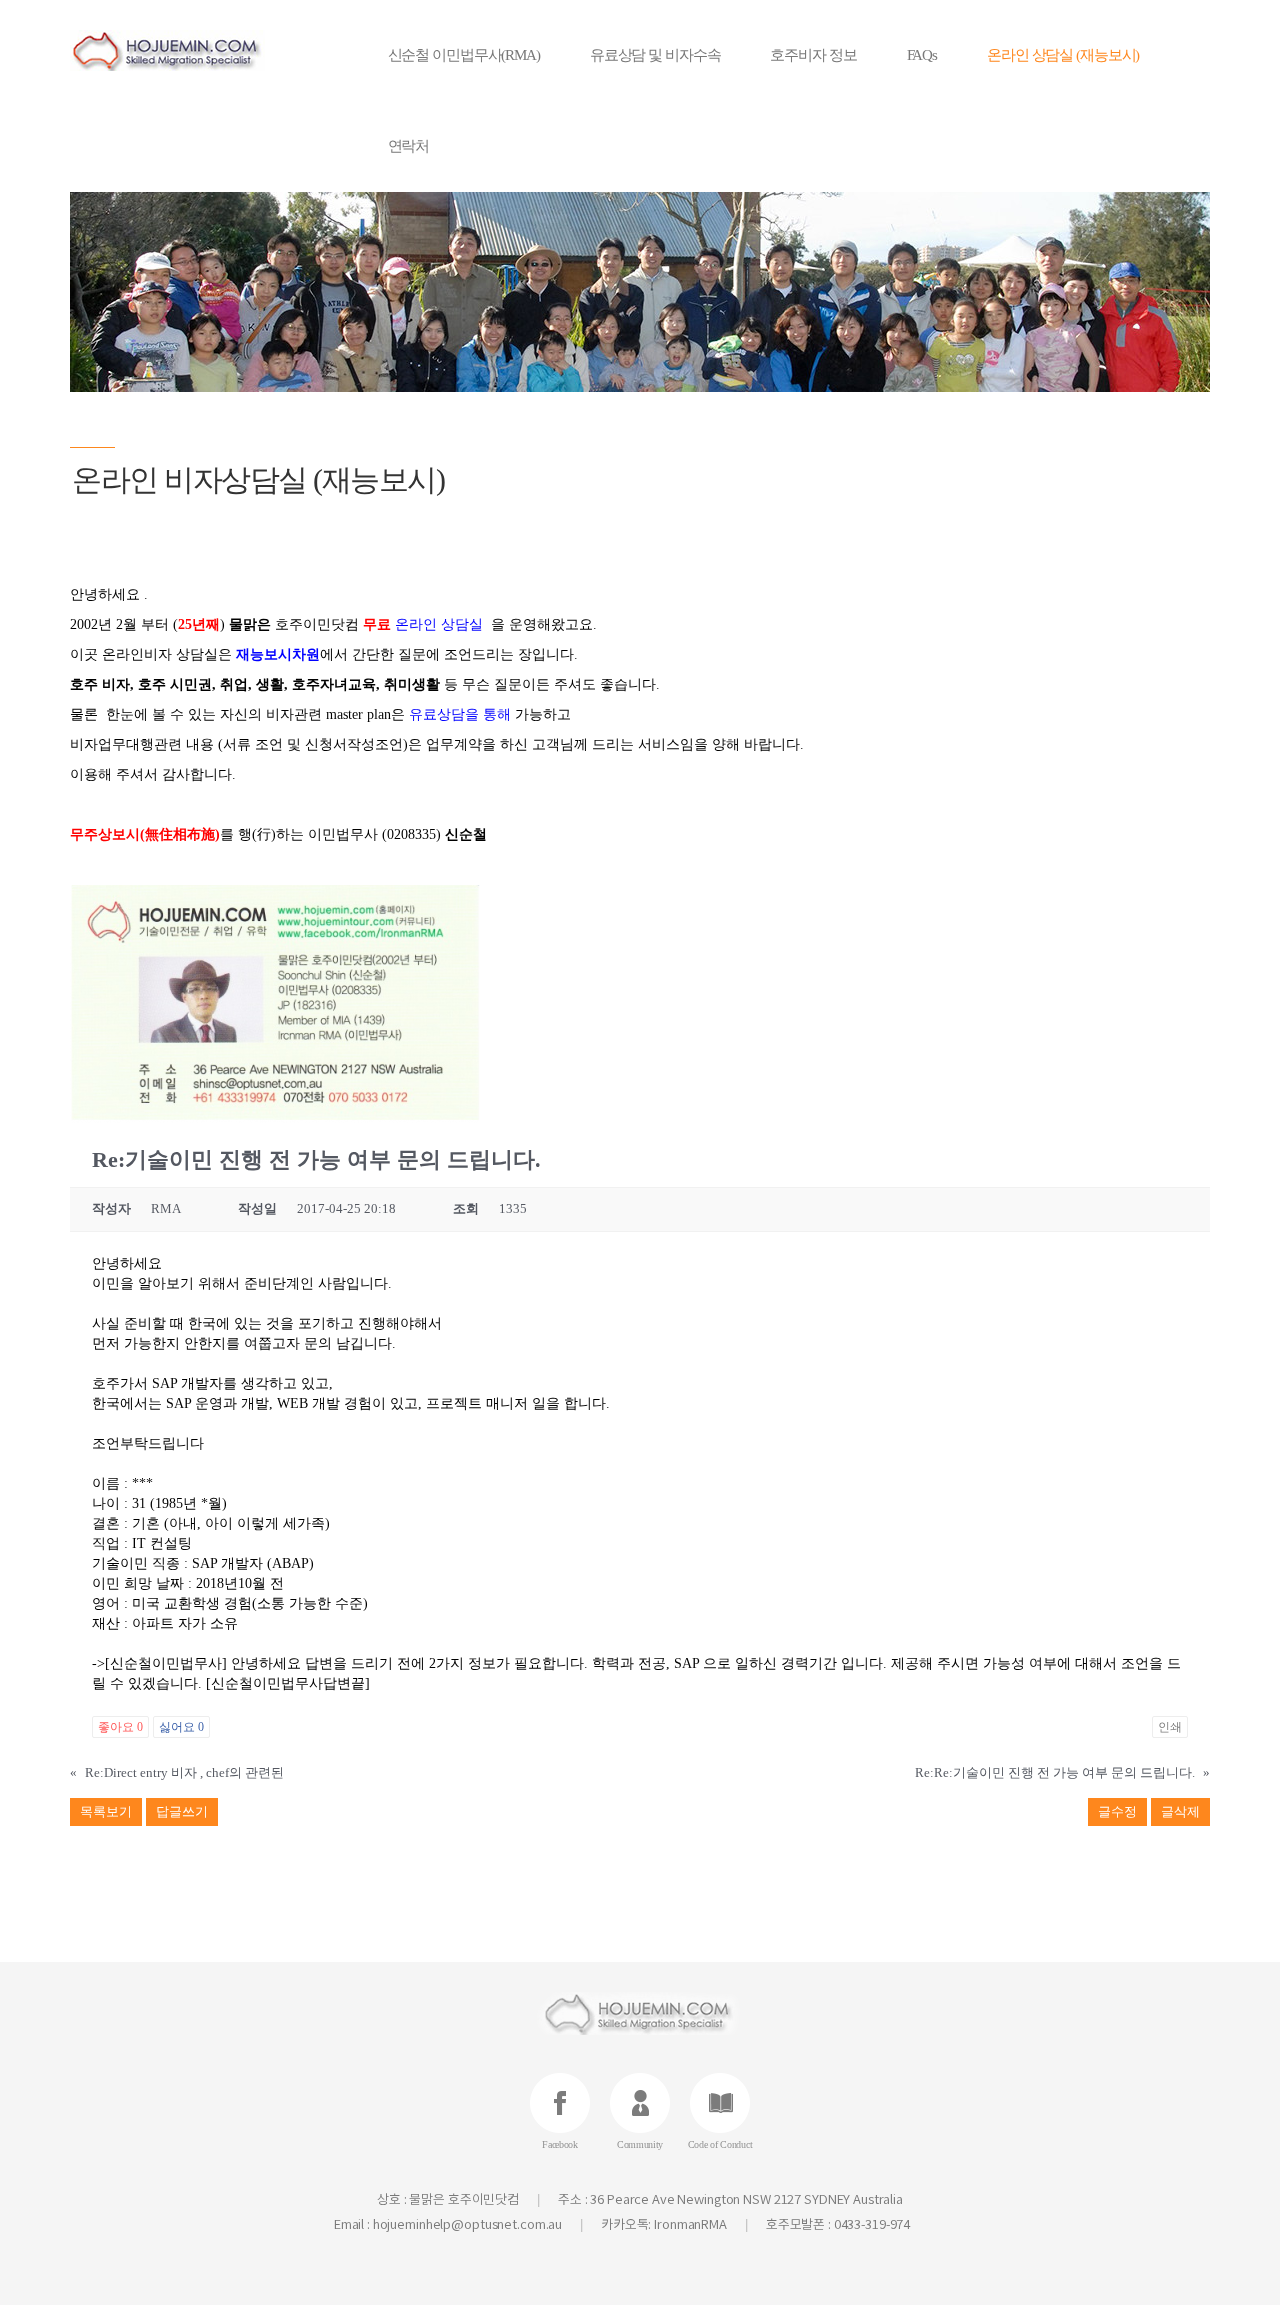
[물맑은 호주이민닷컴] (196, 50)
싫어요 (181, 1727)
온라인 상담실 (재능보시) (1063, 55)
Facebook (560, 2144)
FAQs (922, 55)
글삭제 (1180, 1811)
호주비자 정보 (813, 55)
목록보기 (106, 1811)
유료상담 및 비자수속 (655, 55)
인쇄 (1170, 1727)
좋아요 (120, 1727)
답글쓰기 (182, 1811)
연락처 (409, 146)
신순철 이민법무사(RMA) (464, 55)
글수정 (1117, 1811)
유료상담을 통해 (460, 714)
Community (640, 2144)
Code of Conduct (720, 2144)
